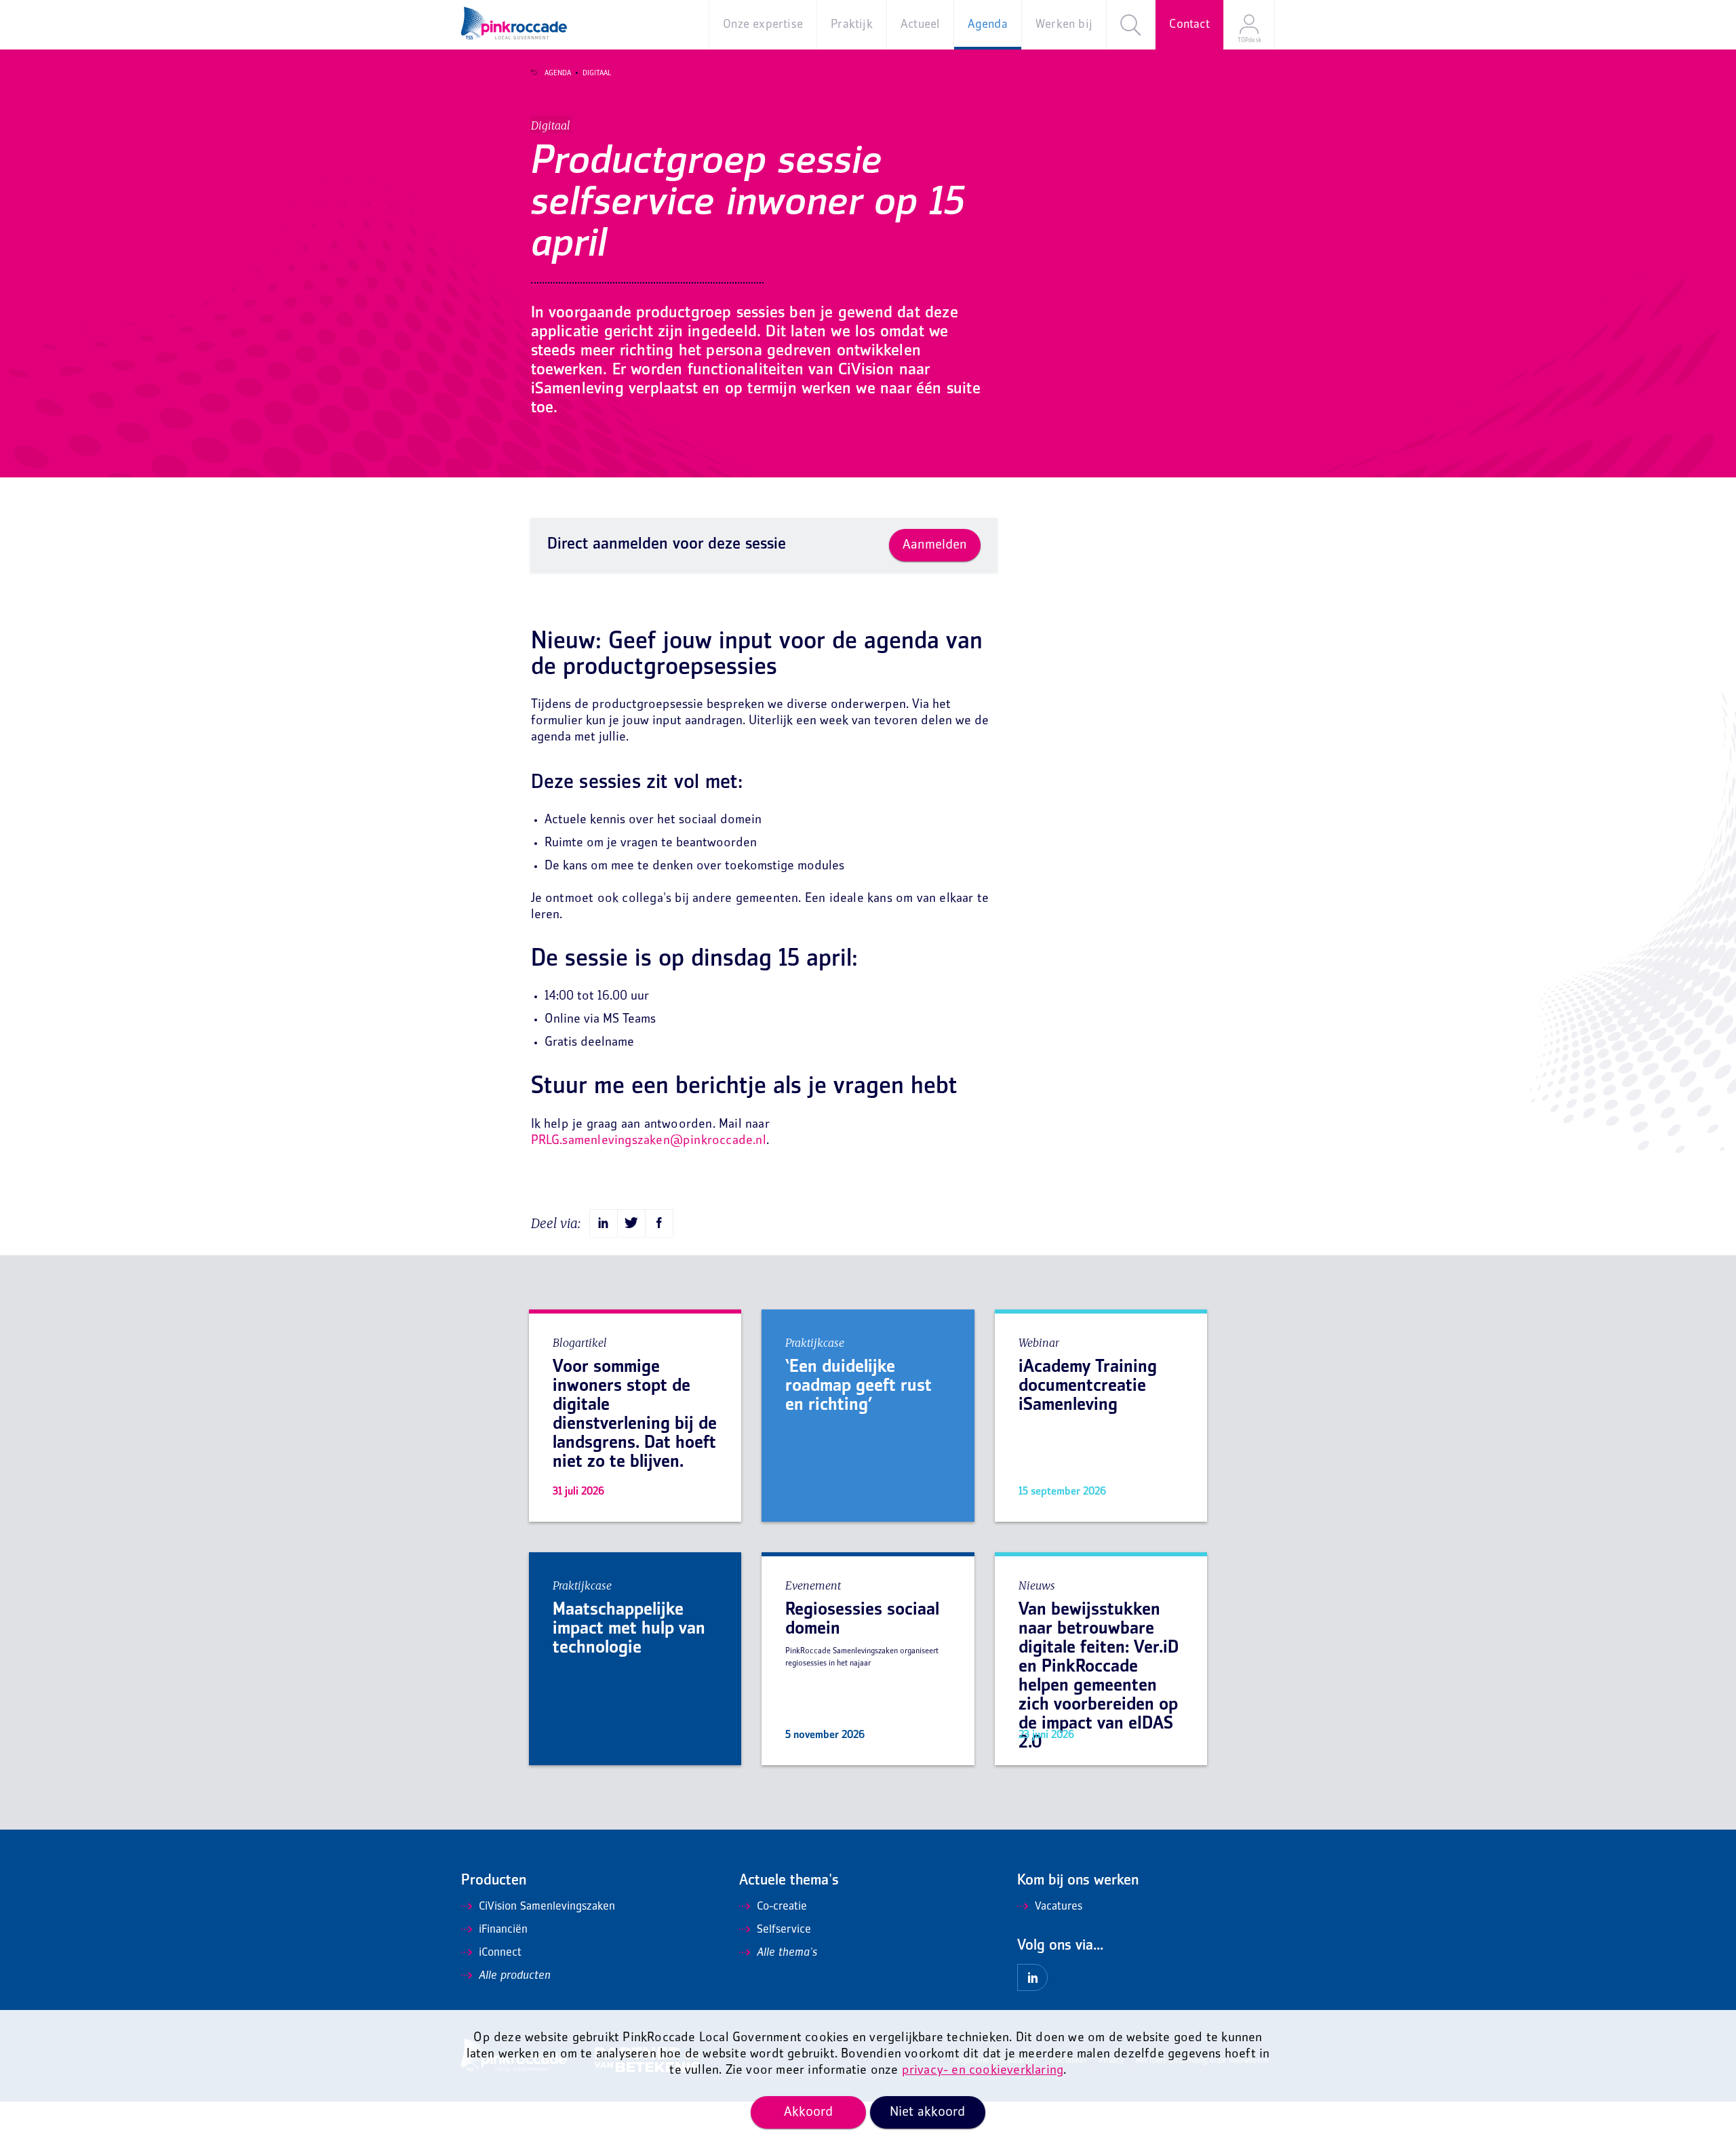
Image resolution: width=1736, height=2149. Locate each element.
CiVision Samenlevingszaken (547, 1907)
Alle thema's (787, 1953)
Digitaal (597, 73)
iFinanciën (503, 1930)
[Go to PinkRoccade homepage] (514, 23)
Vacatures (1059, 1907)
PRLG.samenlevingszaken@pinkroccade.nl (649, 1141)
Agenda (558, 73)
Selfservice (784, 1930)
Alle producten (515, 1976)
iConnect (500, 1953)
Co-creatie (782, 1907)
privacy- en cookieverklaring (983, 2071)
